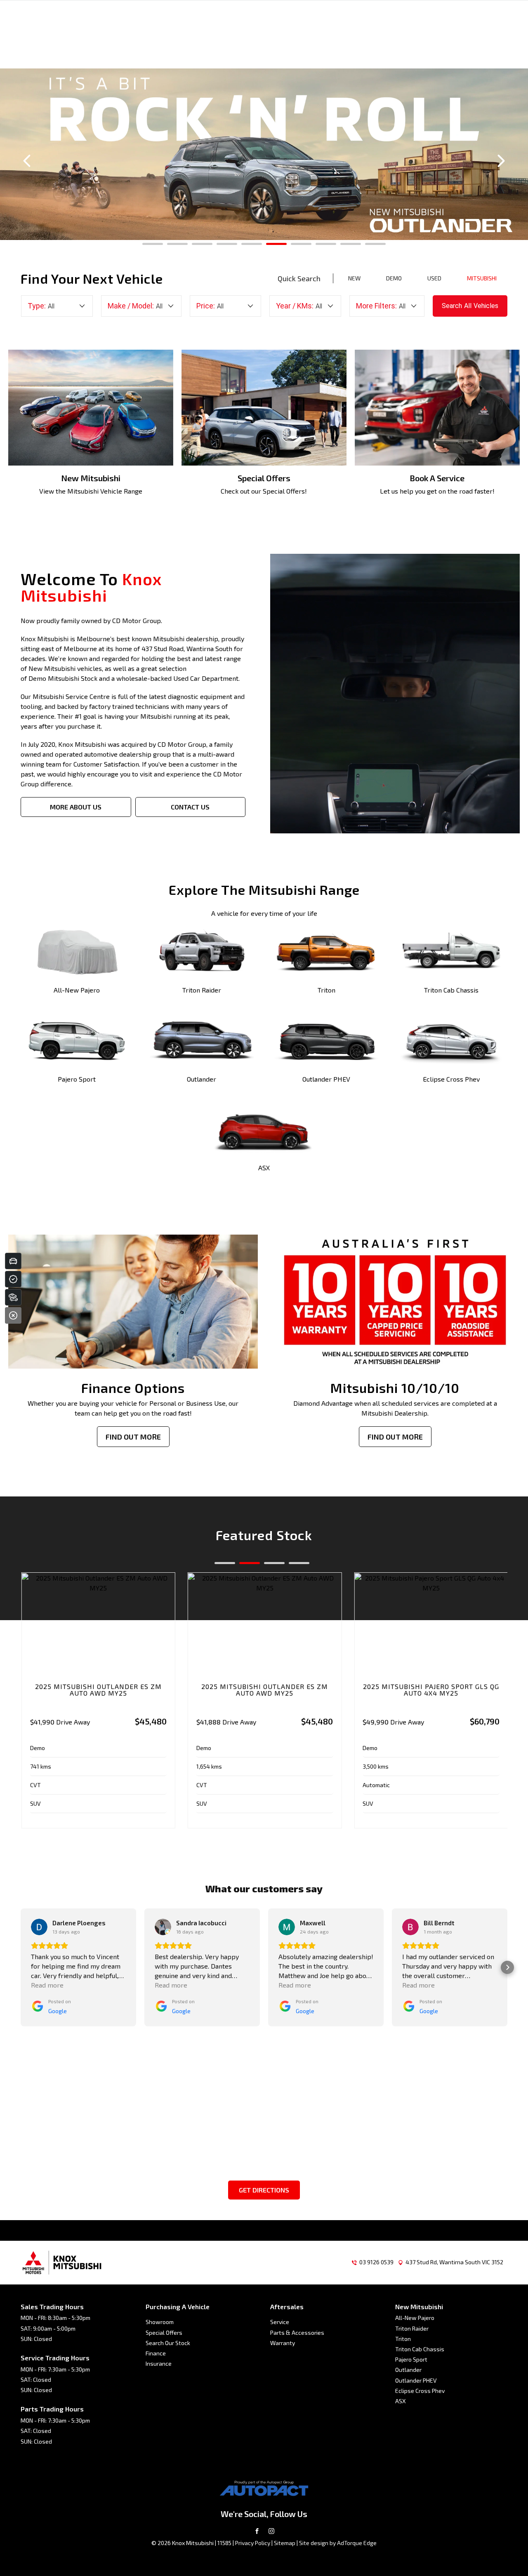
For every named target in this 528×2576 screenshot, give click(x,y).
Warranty (283, 2343)
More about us (76, 807)
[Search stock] (13, 1297)
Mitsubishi (482, 278)
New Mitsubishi (52, 668)
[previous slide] (27, 161)
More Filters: (376, 306)
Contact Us (190, 807)
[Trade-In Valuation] (13, 1261)
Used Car (187, 678)
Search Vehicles (470, 306)
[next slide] (501, 161)
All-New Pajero (415, 2318)
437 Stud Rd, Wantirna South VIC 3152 (454, 2262)
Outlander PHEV (416, 2380)
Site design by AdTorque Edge (338, 2543)
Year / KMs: (295, 306)
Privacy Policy (253, 2543)
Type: (37, 306)
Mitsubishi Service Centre (71, 696)
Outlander (408, 2370)
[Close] (13, 1315)
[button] (21, 1967)
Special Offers (164, 2333)
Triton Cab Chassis (420, 2349)
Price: (206, 306)
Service (280, 2322)
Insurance (159, 2363)
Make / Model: (131, 306)
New (354, 278)
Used (434, 278)
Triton (403, 2339)
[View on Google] (39, 1927)
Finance (156, 2353)
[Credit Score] (13, 1279)
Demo (394, 278)
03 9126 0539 (376, 2262)
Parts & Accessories (297, 2333)
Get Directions (264, 2190)
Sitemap (285, 2543)
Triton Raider (412, 2328)
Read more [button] (47, 1985)
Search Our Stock (168, 2343)
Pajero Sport (411, 2359)
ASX (401, 2401)
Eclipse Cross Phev (420, 2391)
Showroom (160, 2322)
